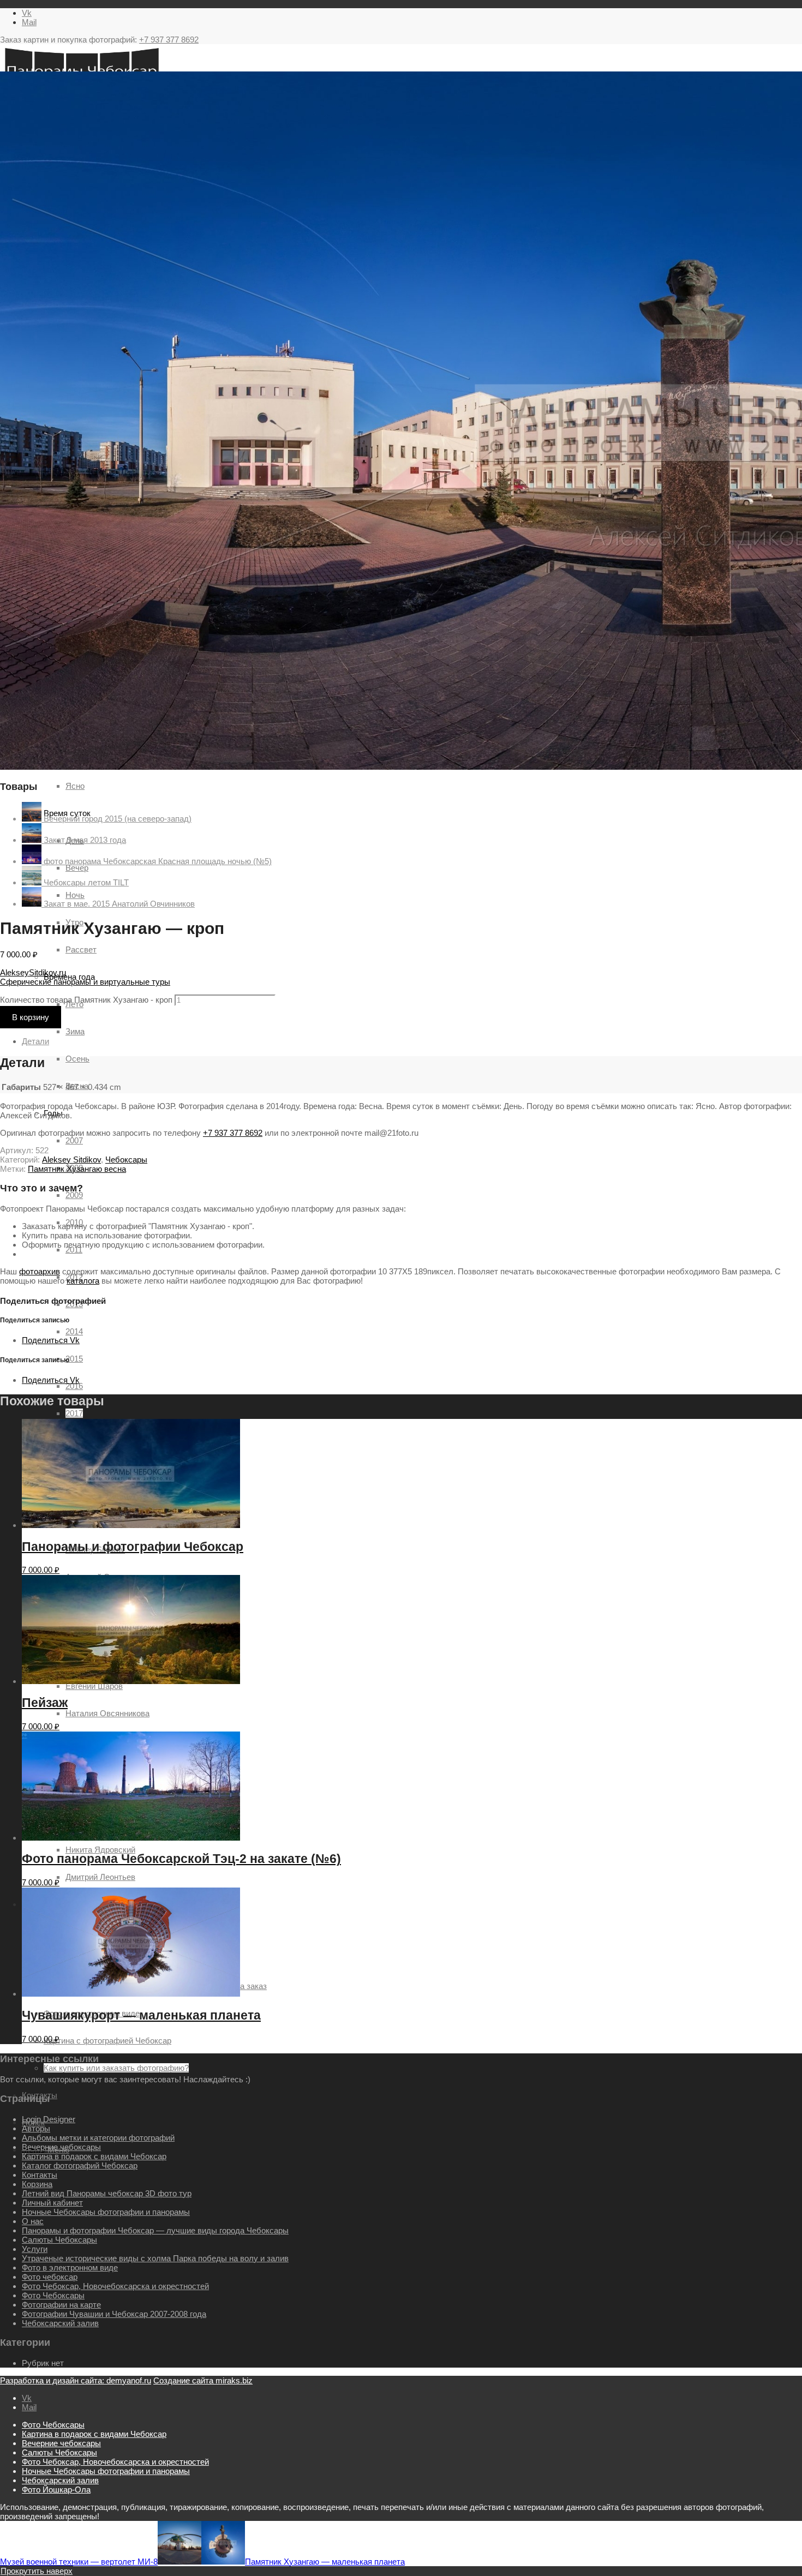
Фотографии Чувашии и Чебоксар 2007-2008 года (114, 2314)
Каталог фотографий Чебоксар (80, 2165)
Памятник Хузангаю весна (77, 1169)
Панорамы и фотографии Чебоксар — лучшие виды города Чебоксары (155, 2230)
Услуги (35, 2249)
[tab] (412, 1041)
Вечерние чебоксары (61, 2147)
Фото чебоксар (50, 2277)
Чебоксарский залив (60, 2323)
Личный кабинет (52, 2203)
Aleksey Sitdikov (71, 1160)
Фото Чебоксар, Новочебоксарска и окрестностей (115, 2286)
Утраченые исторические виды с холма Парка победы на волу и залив (155, 2258)
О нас (33, 2221)
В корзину (31, 1017)
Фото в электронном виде (70, 2268)
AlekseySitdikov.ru (33, 972)
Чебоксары (126, 1160)
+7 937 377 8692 (169, 40)
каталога (83, 1281)
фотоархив (40, 1271)
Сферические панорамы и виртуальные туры (85, 982)
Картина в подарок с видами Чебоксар (94, 2156)
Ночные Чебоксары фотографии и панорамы (106, 2212)
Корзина (37, 2184)
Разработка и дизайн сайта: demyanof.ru (76, 2380)
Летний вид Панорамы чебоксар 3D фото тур (107, 2193)
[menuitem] (412, 2425)
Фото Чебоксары (53, 2295)
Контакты (40, 2175)
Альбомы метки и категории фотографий (98, 2138)
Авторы (36, 2128)
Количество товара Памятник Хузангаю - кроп (86, 1000)
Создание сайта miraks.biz (203, 2380)
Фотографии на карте (61, 2305)
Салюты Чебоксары (59, 2240)
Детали (35, 1041)
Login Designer (49, 2119)
